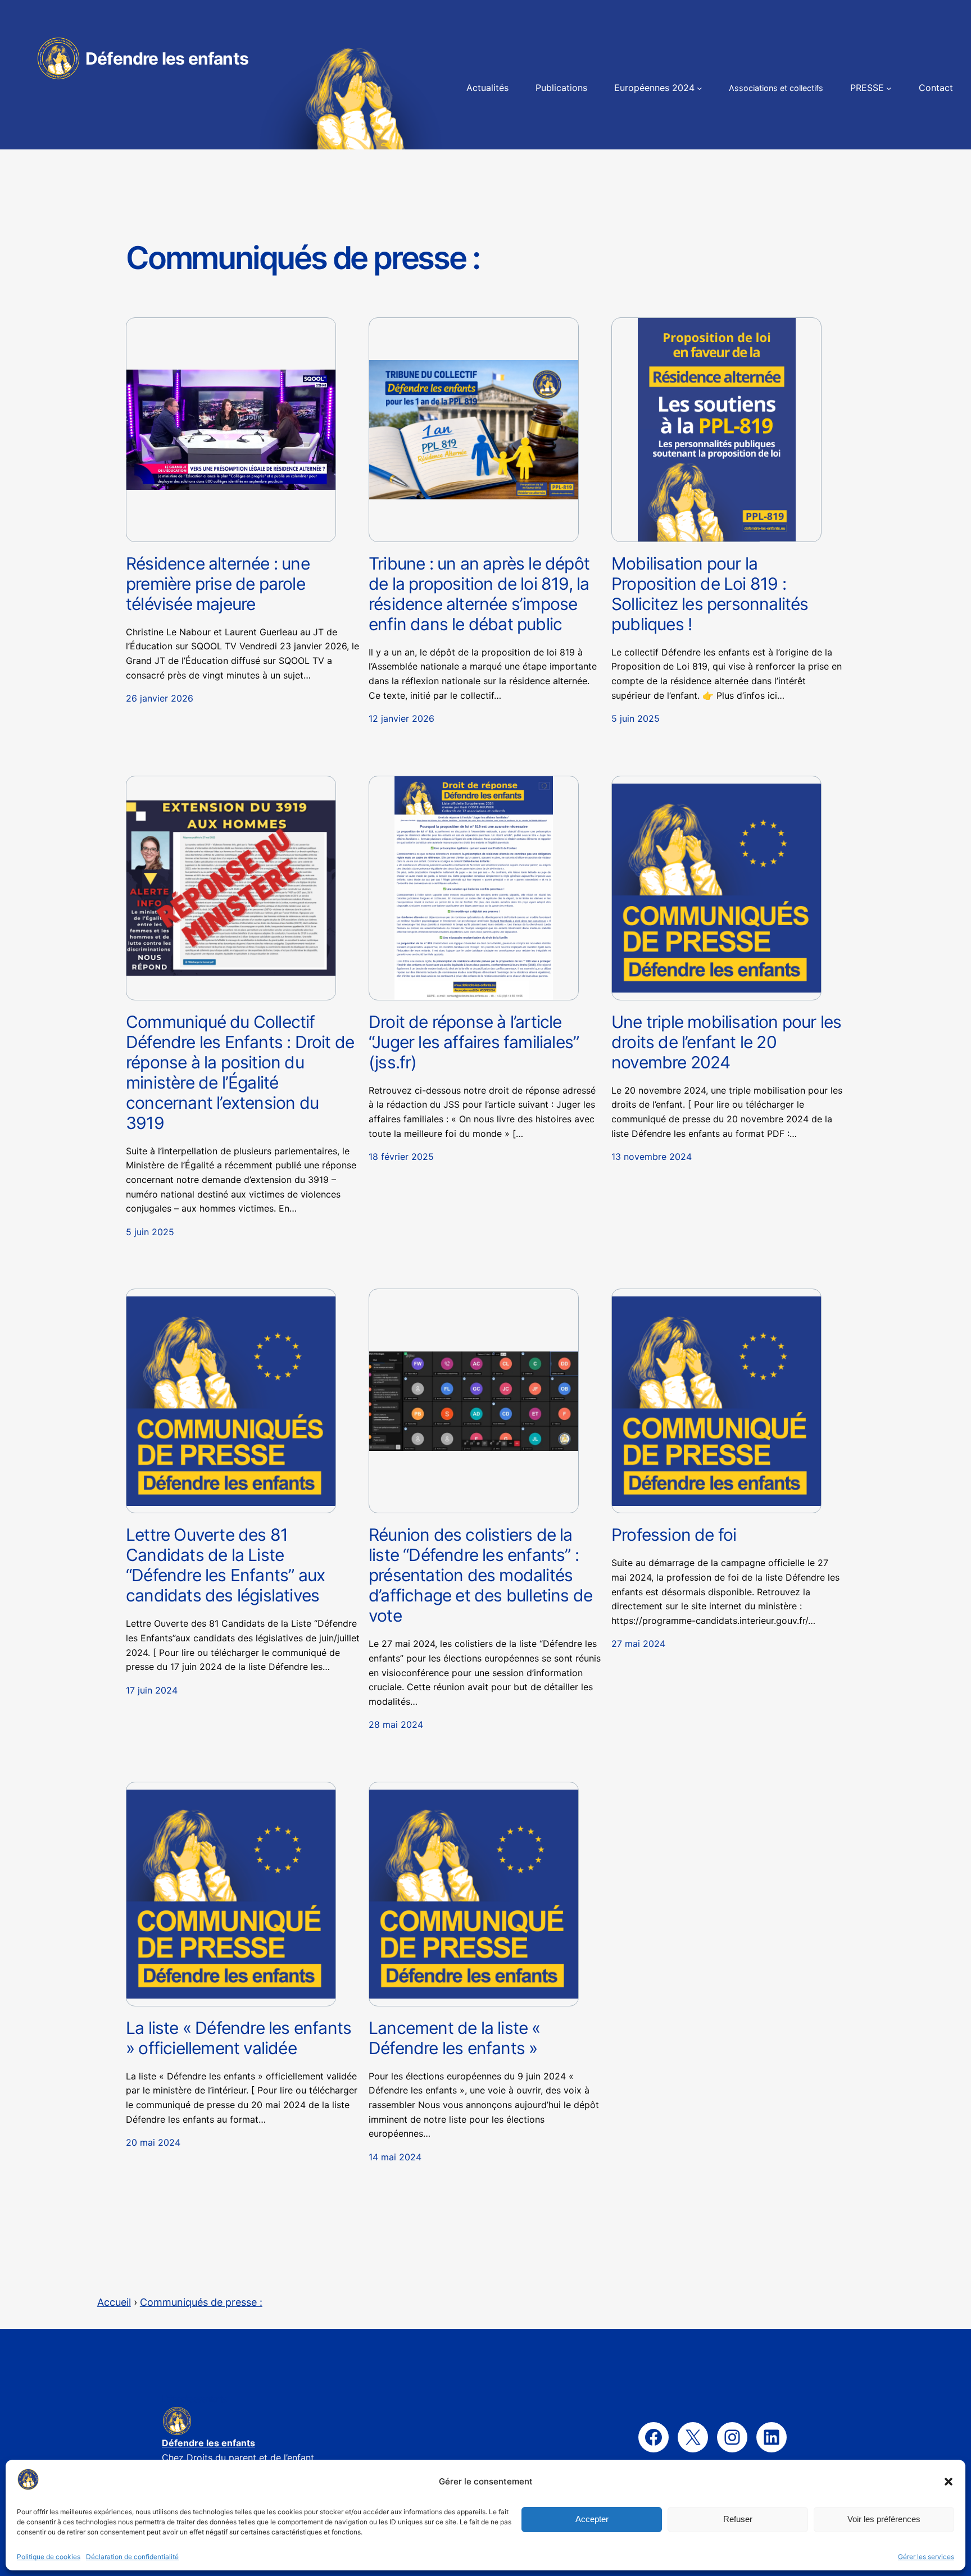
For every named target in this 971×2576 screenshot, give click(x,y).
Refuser (738, 2519)
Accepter (592, 2519)
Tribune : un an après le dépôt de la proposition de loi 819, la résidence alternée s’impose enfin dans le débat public (479, 594)
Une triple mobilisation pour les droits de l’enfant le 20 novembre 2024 (726, 1042)
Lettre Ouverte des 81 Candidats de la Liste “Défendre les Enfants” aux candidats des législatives (225, 1565)
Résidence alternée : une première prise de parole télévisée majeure (218, 584)
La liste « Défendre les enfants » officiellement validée (239, 2038)
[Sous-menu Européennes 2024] (700, 88)
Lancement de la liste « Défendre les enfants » (455, 2038)
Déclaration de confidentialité (132, 2557)
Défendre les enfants (167, 58)
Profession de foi (674, 1535)
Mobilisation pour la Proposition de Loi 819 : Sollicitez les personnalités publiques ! (710, 594)
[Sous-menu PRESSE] (889, 88)
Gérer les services (926, 2557)
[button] (949, 2482)
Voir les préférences (884, 2519)
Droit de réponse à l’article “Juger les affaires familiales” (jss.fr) (474, 1042)
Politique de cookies (49, 2557)
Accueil (114, 2302)
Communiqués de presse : (201, 2302)
